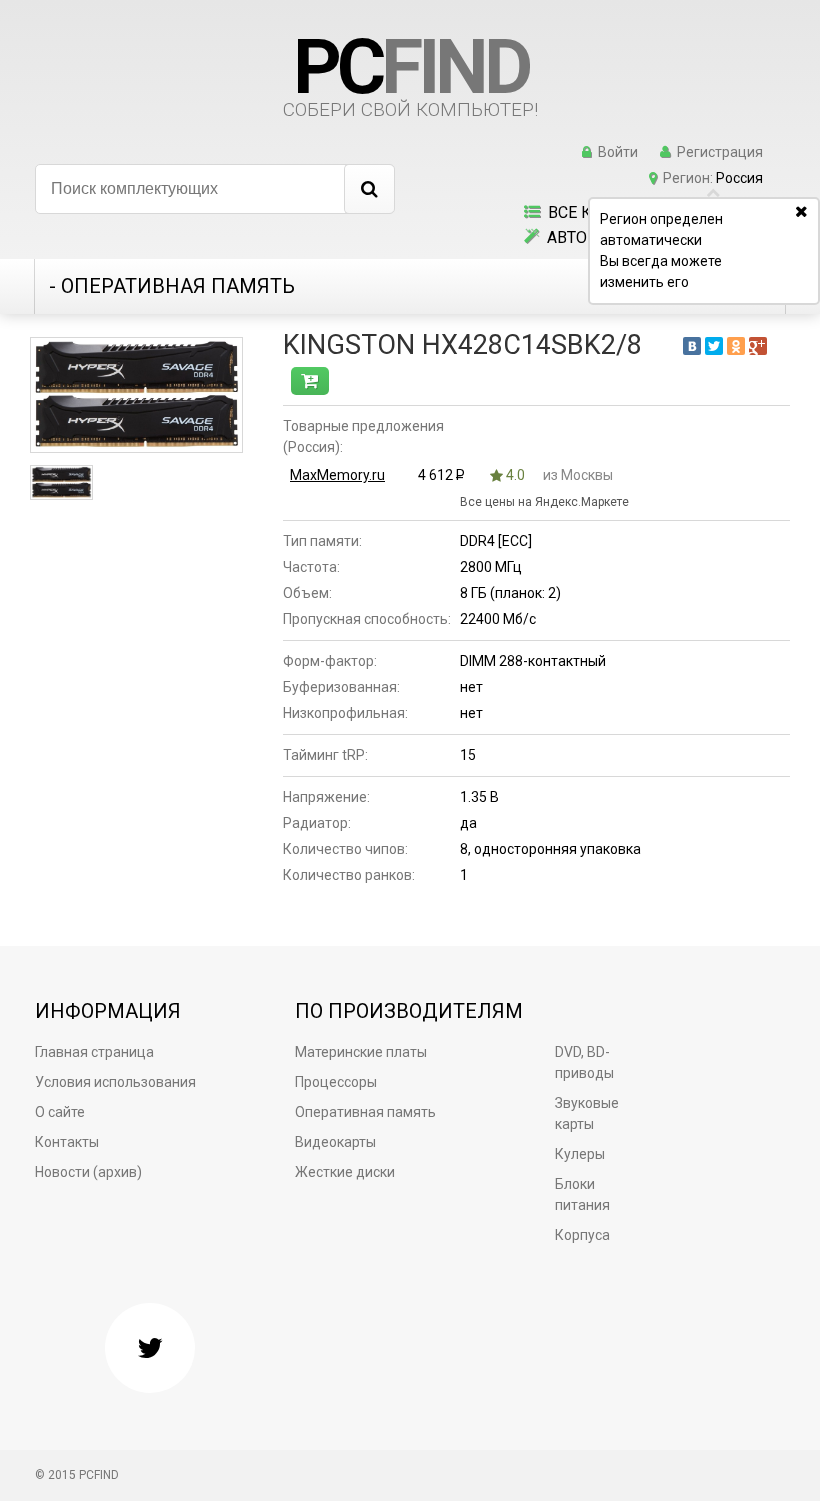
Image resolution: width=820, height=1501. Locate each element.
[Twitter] (714, 346)
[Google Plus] (758, 346)
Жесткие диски (345, 1172)
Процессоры (336, 1082)
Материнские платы (361, 1052)
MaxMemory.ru (337, 475)
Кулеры (580, 1154)
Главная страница (94, 1052)
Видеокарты (335, 1142)
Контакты (67, 1142)
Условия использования (115, 1082)
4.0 (514, 475)
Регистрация (720, 152)
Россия (739, 178)
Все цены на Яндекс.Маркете (544, 502)
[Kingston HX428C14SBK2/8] (136, 395)
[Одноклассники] (736, 346)
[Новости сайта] (150, 1348)
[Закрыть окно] (805, 213)
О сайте (60, 1112)
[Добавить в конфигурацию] (310, 381)
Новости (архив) (88, 1172)
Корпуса (582, 1235)
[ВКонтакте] (692, 346)
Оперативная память (365, 1112)
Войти (618, 152)
